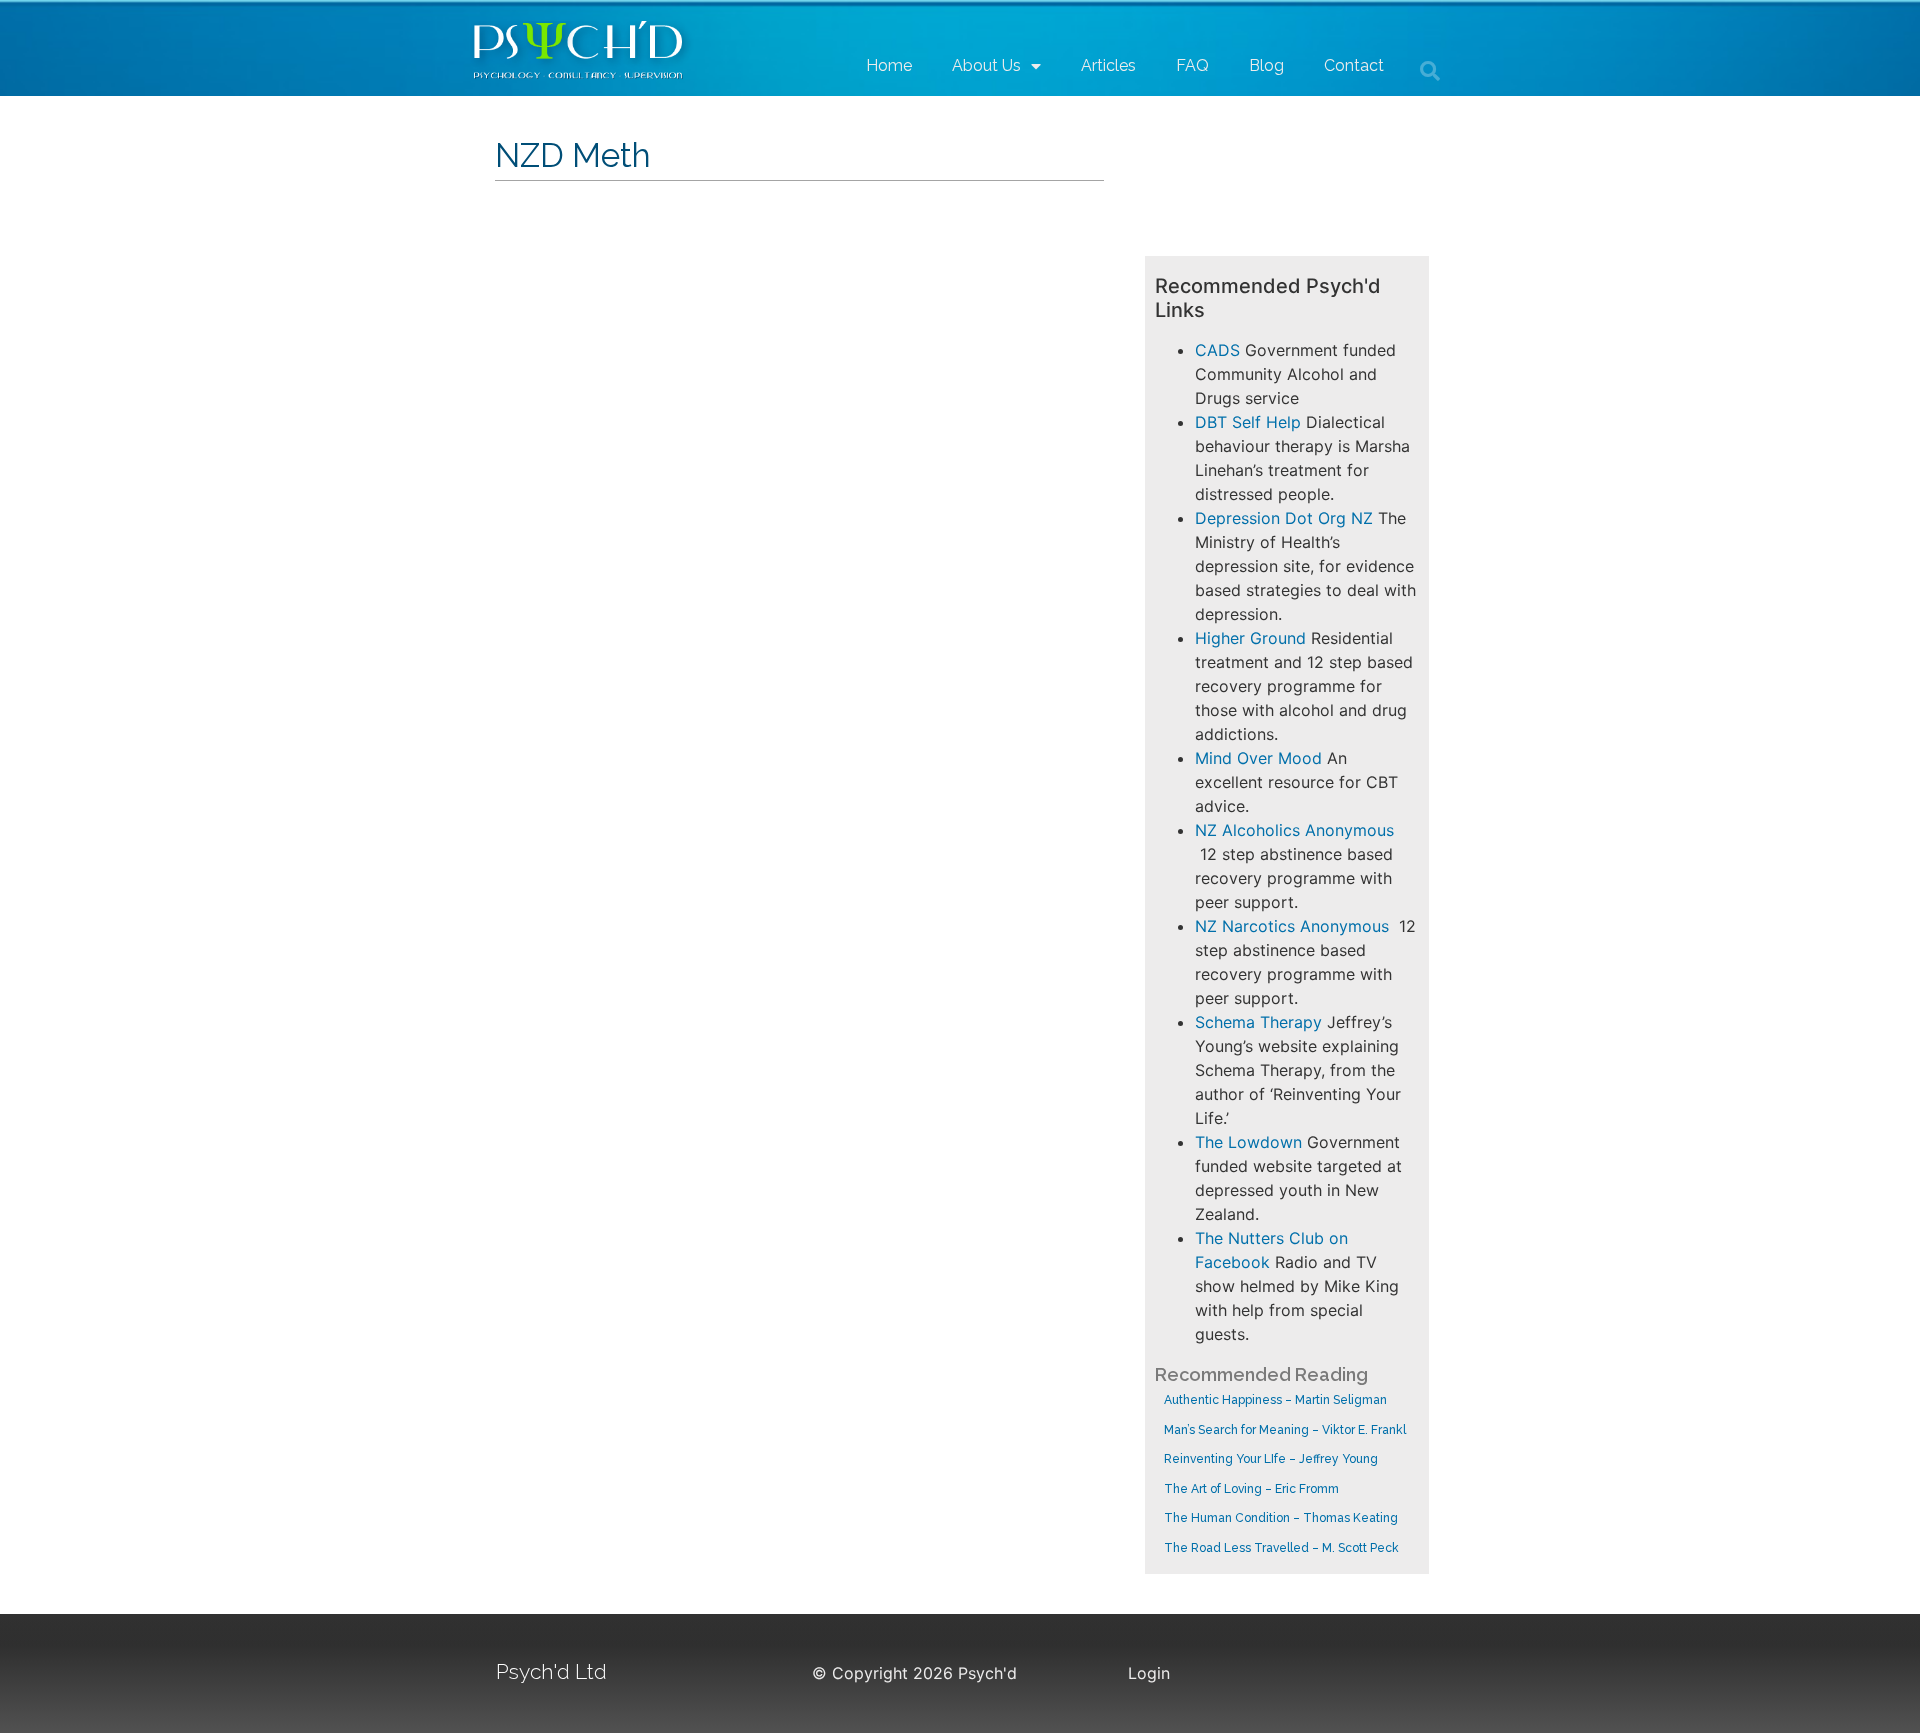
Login (1149, 1673)
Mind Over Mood (1258, 758)
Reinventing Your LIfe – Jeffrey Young (1271, 1459)
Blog (1266, 65)
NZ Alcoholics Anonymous (1294, 830)
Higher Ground (1250, 638)
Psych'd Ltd (551, 1671)
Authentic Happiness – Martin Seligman (1275, 1400)
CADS (1217, 350)
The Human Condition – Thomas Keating (1281, 1518)
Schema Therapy (1258, 1022)
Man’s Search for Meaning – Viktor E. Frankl (1285, 1430)
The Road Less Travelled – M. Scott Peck (1281, 1548)
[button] (1430, 71)
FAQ (1192, 65)
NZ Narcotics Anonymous (1292, 926)
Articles (1108, 65)
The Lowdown (1248, 1142)
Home (889, 65)
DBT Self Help (1248, 422)
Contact (1354, 65)
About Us (986, 65)
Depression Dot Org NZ (1284, 518)
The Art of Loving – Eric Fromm (1251, 1489)
